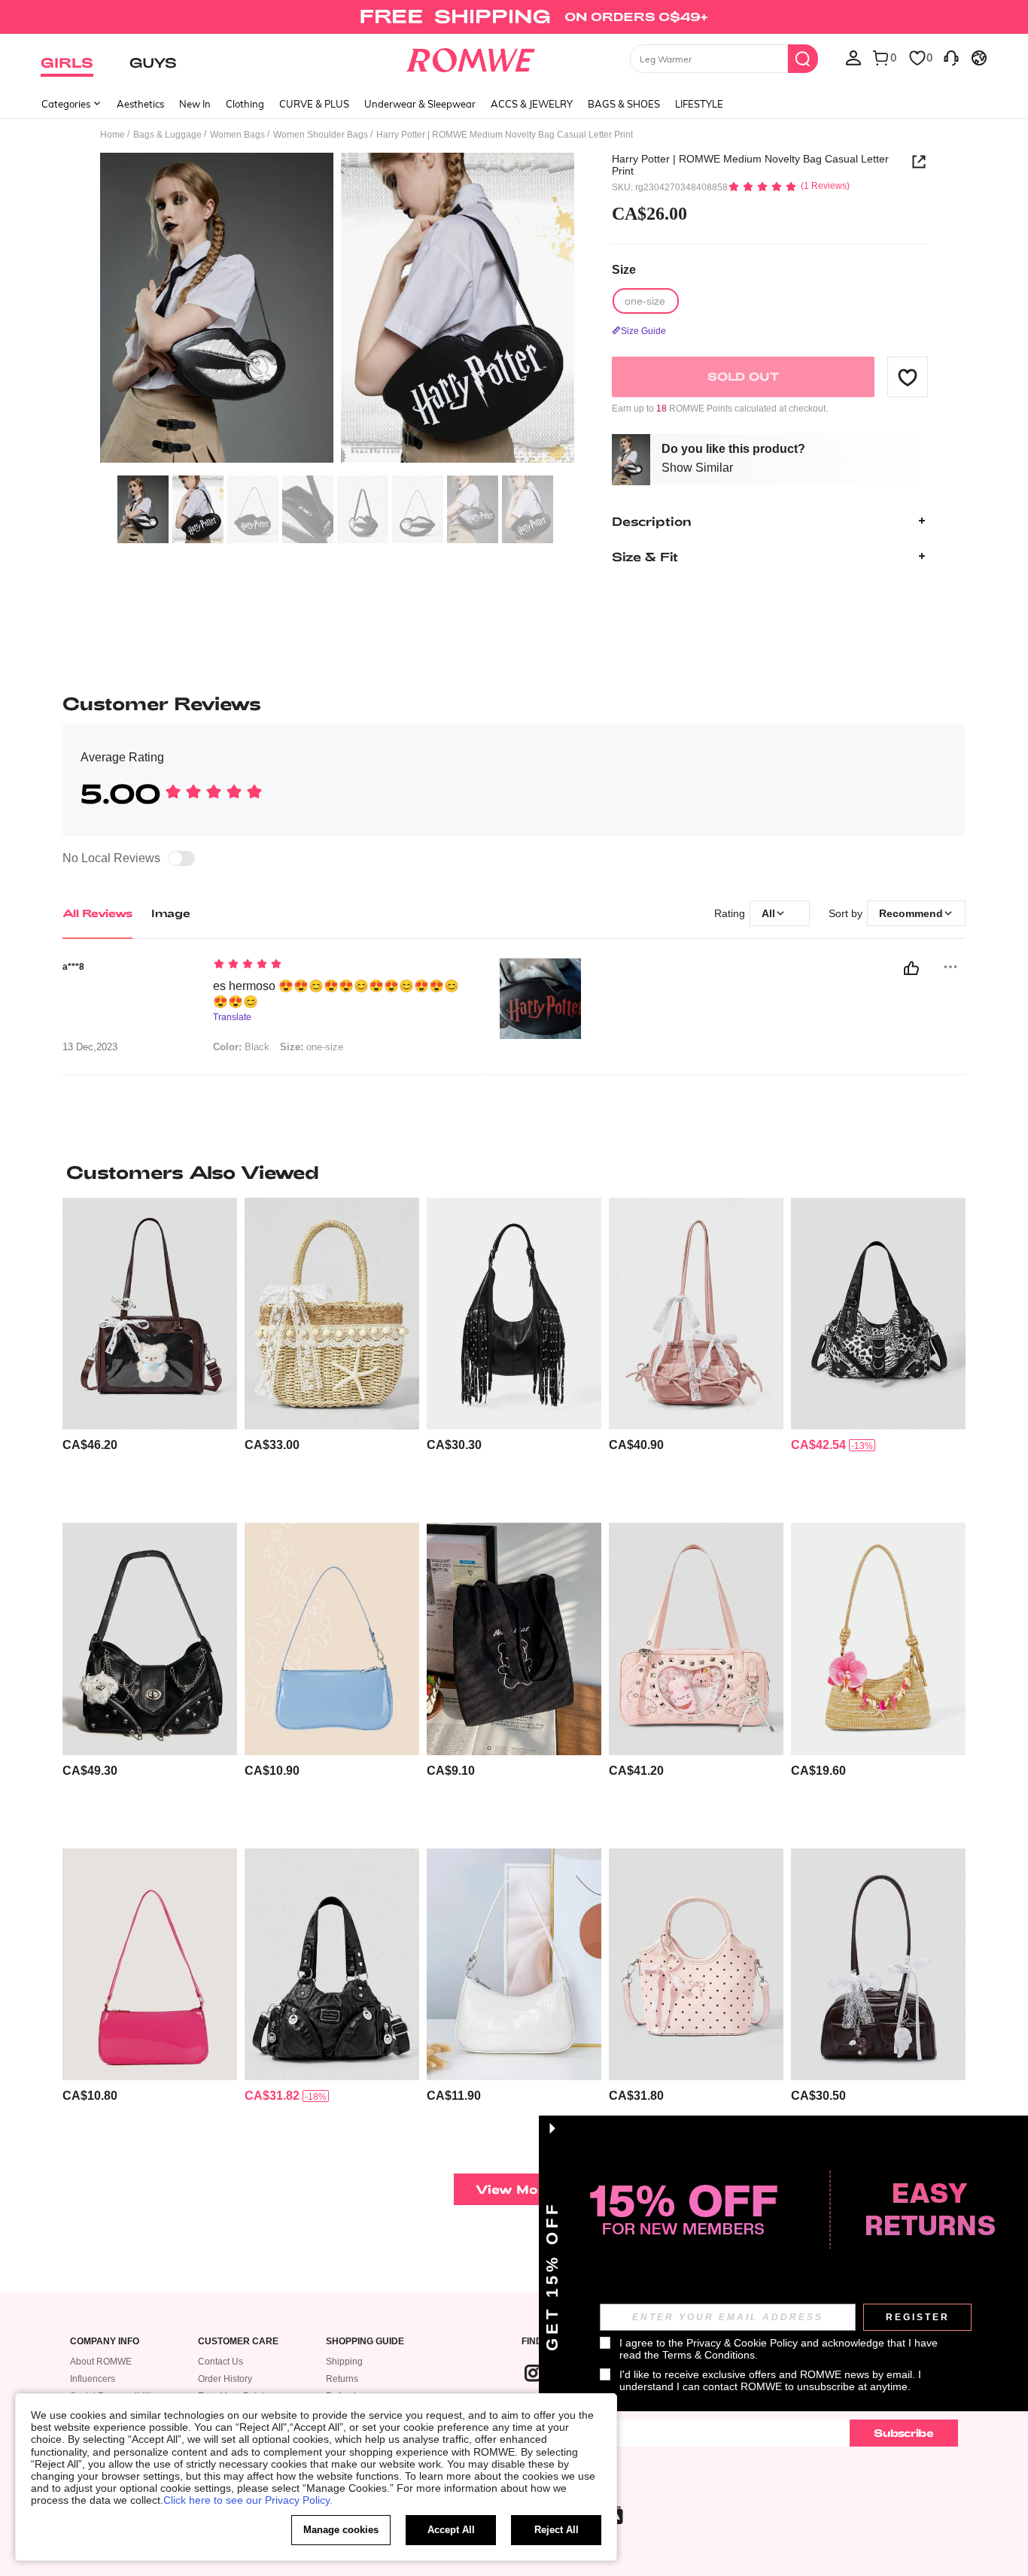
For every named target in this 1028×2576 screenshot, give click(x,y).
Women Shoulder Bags (321, 135)
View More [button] (514, 2189)
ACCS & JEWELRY (532, 104)
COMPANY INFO (105, 2342)
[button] (908, 377)
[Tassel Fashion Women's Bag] (514, 1314)
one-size (312, 1047)
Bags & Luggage (167, 135)
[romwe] (471, 57)
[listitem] (150, 1355)
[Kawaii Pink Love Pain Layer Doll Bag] (696, 1639)
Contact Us (221, 2362)
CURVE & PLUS (314, 104)
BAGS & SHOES (624, 104)
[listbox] (853, 57)
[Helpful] (911, 968)
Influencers (93, 2379)
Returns (342, 2379)
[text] (341, 965)
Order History (225, 2379)
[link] (514, 18)
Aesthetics (140, 104)
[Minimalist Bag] (150, 1965)
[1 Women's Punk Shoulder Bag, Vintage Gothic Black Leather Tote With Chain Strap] (150, 1639)
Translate (232, 1018)
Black (241, 1047)
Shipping (344, 2362)
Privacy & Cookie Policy (742, 2343)
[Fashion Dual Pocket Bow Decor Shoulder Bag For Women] (696, 1314)
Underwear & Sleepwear (420, 104)
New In (195, 104)
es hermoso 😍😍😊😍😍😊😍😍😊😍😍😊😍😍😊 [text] (336, 994)
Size (624, 270)
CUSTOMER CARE (238, 2342)
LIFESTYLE (699, 104)
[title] (514, 1172)
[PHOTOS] (337, 310)
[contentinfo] (90, 1445)
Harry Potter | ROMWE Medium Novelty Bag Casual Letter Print (750, 165)
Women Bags (237, 135)
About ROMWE (101, 2362)
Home (113, 135)
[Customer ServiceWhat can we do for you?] (951, 57)
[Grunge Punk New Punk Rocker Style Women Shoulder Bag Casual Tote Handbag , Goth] (332, 1965)
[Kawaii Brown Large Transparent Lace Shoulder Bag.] (150, 1314)
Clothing (245, 104)
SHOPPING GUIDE (365, 2342)
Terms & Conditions (709, 2355)
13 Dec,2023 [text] (90, 1047)
